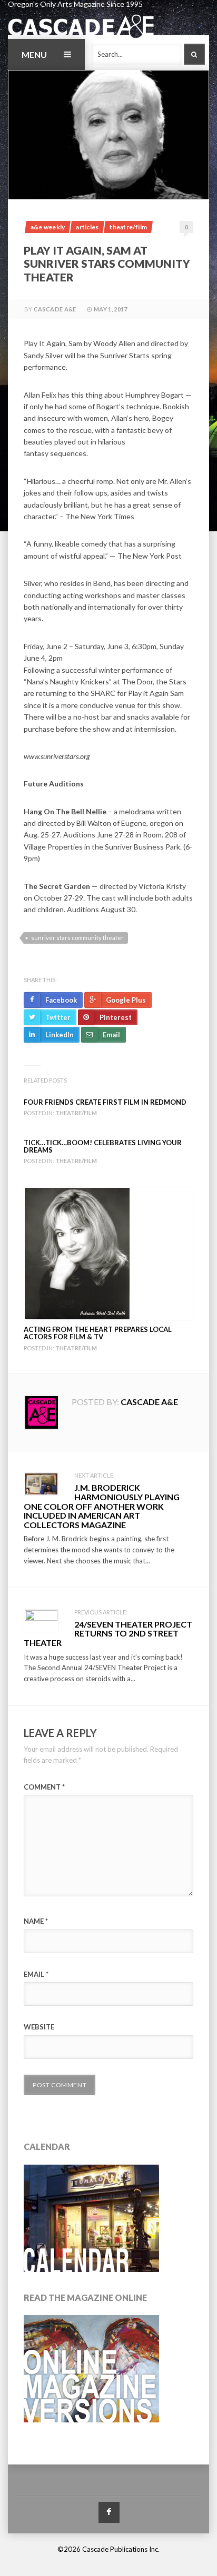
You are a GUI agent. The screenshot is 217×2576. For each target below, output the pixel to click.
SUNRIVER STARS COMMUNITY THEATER (77, 938)
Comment (44, 1787)
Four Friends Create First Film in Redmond (105, 1102)
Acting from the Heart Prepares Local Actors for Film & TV (98, 1333)
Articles (87, 227)
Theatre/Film (128, 227)
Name (36, 1921)
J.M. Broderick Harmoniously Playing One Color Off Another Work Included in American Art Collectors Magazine (102, 1506)
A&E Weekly (48, 227)
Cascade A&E (55, 309)
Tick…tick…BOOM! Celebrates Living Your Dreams (103, 1146)
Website (39, 2027)
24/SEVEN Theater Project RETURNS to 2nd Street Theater (108, 1633)
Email (36, 1974)
